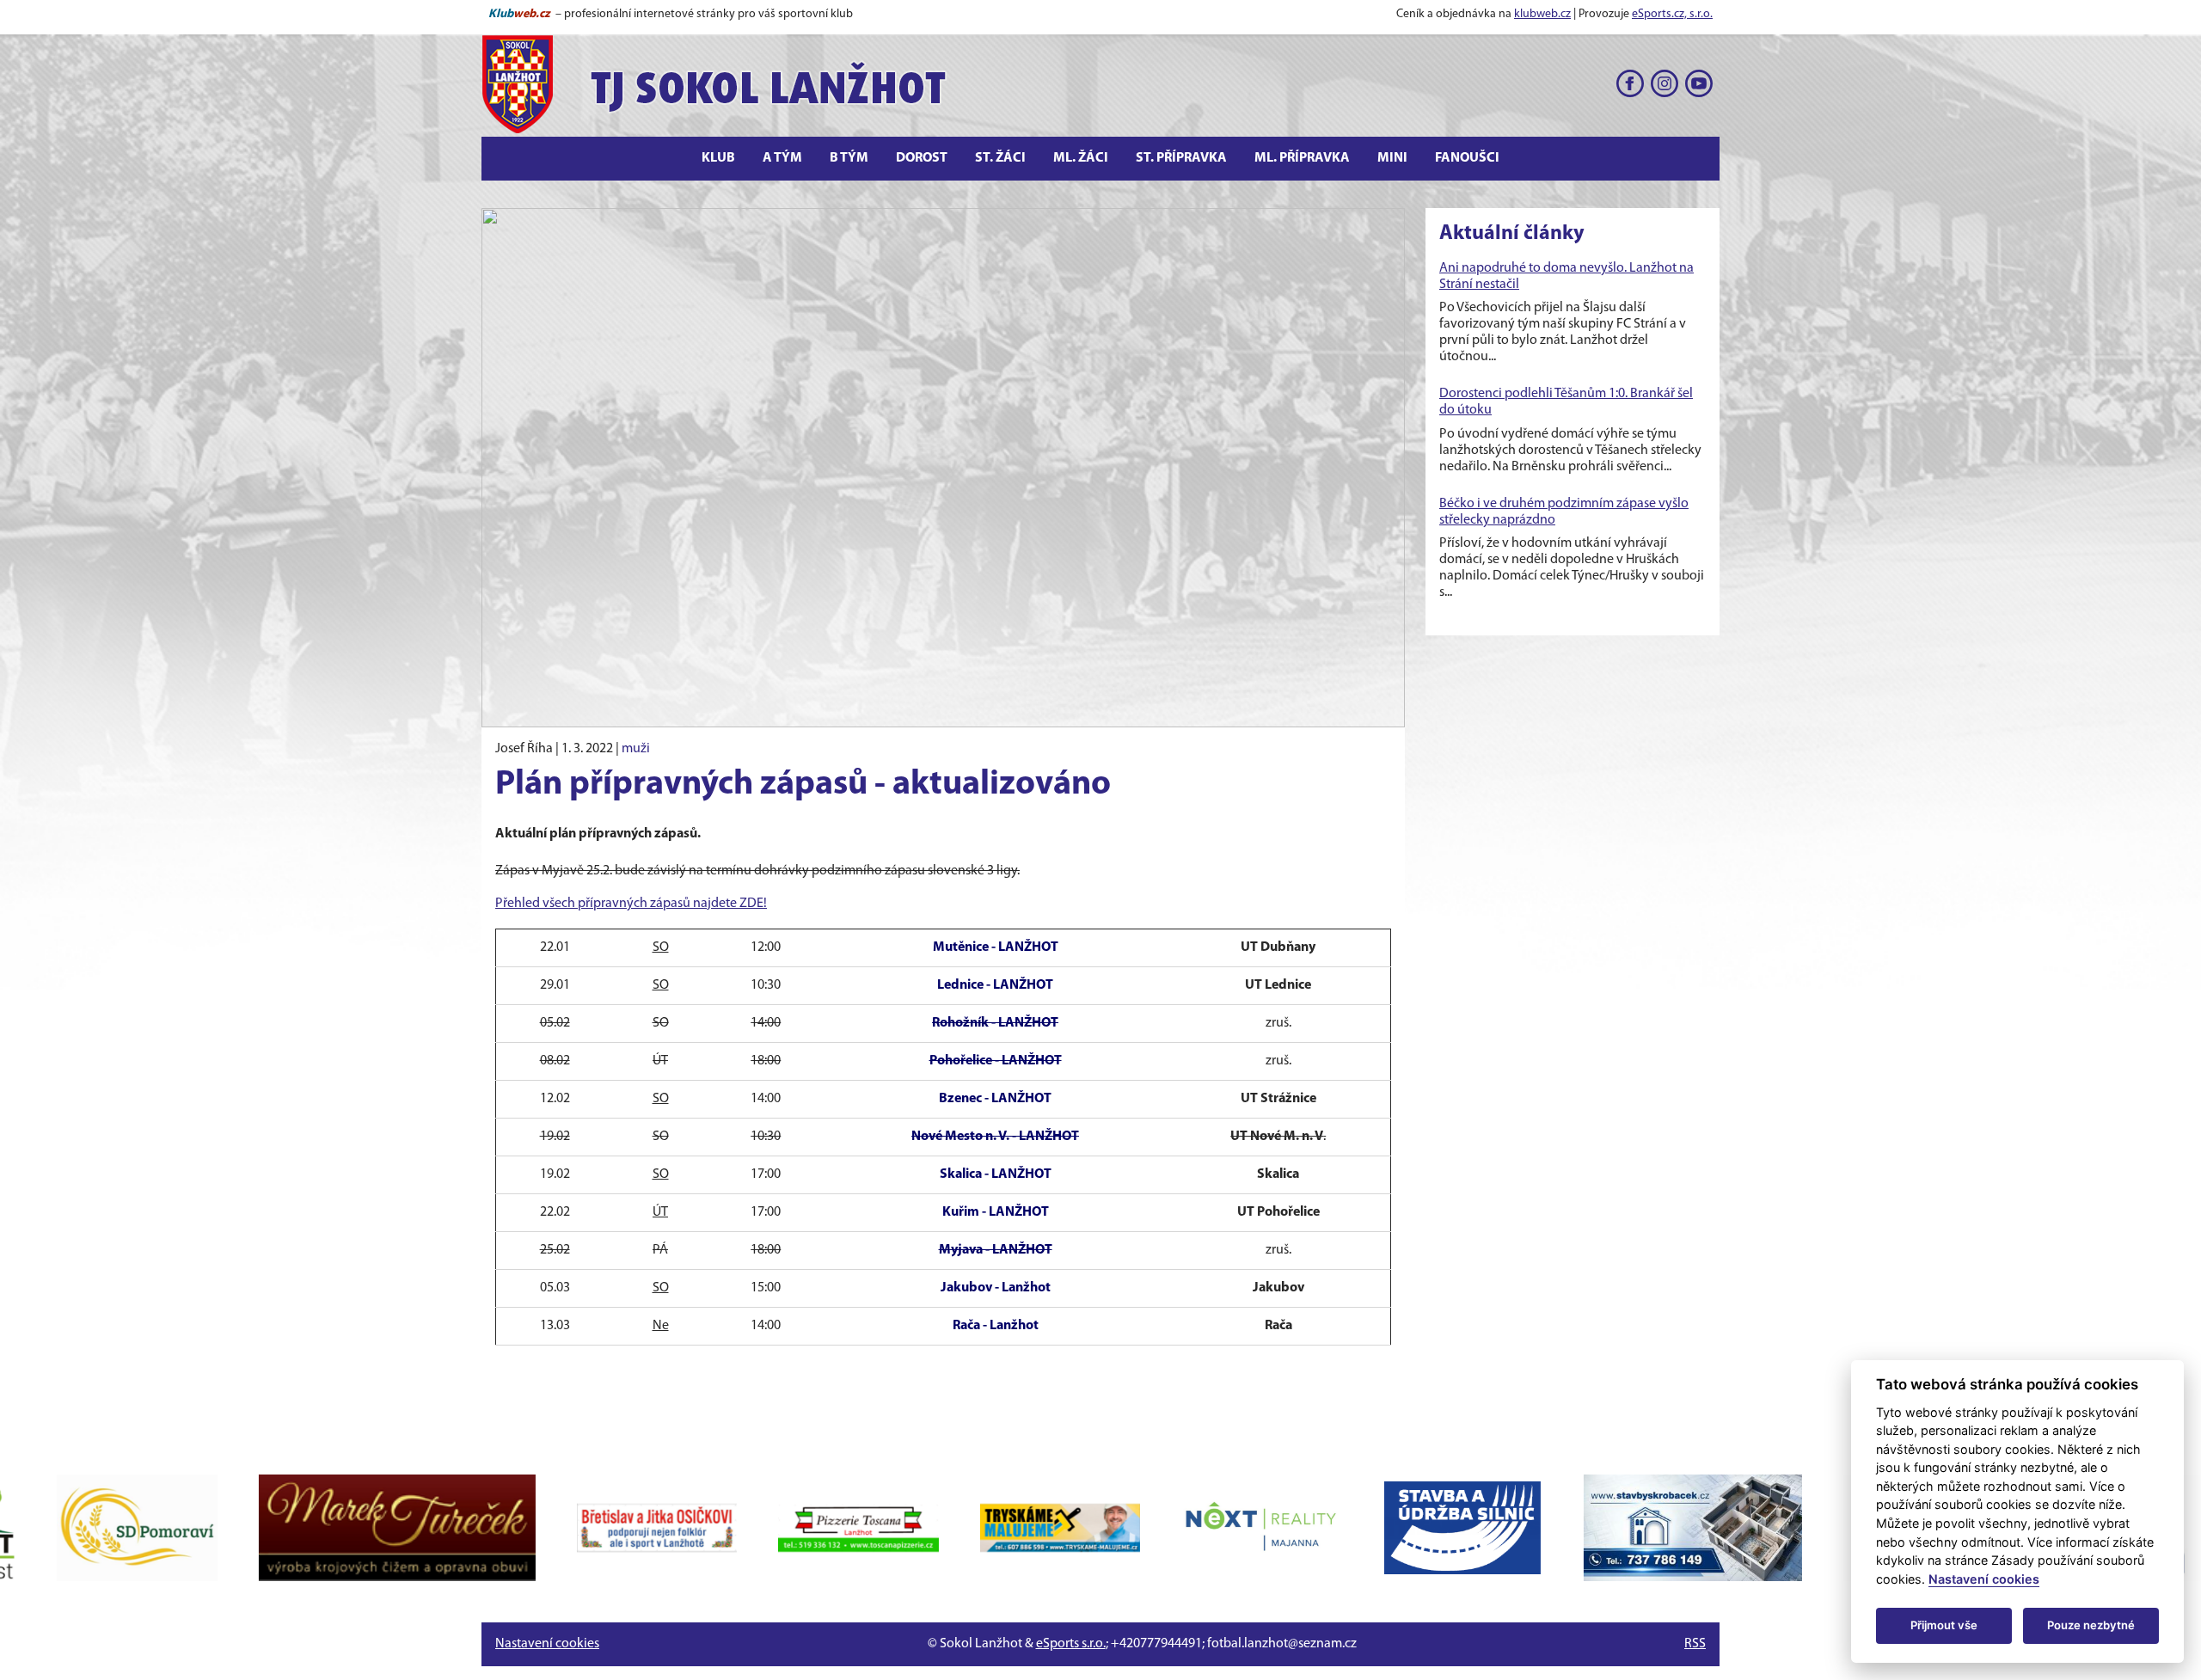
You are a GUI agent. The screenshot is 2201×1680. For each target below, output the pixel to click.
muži (636, 749)
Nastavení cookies (547, 1644)
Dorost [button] (922, 158)
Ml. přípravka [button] (1302, 158)
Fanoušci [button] (1467, 158)
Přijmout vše (1944, 1625)
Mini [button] (1392, 158)
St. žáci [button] (1000, 158)
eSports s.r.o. (1071, 1644)
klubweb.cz (1542, 14)
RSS (1695, 1644)
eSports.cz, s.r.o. (1672, 14)
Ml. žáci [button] (1081, 158)
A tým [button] (782, 158)
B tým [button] (849, 158)
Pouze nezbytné (2091, 1625)
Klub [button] (718, 158)
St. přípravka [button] (1181, 158)
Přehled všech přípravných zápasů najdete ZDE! (631, 904)
